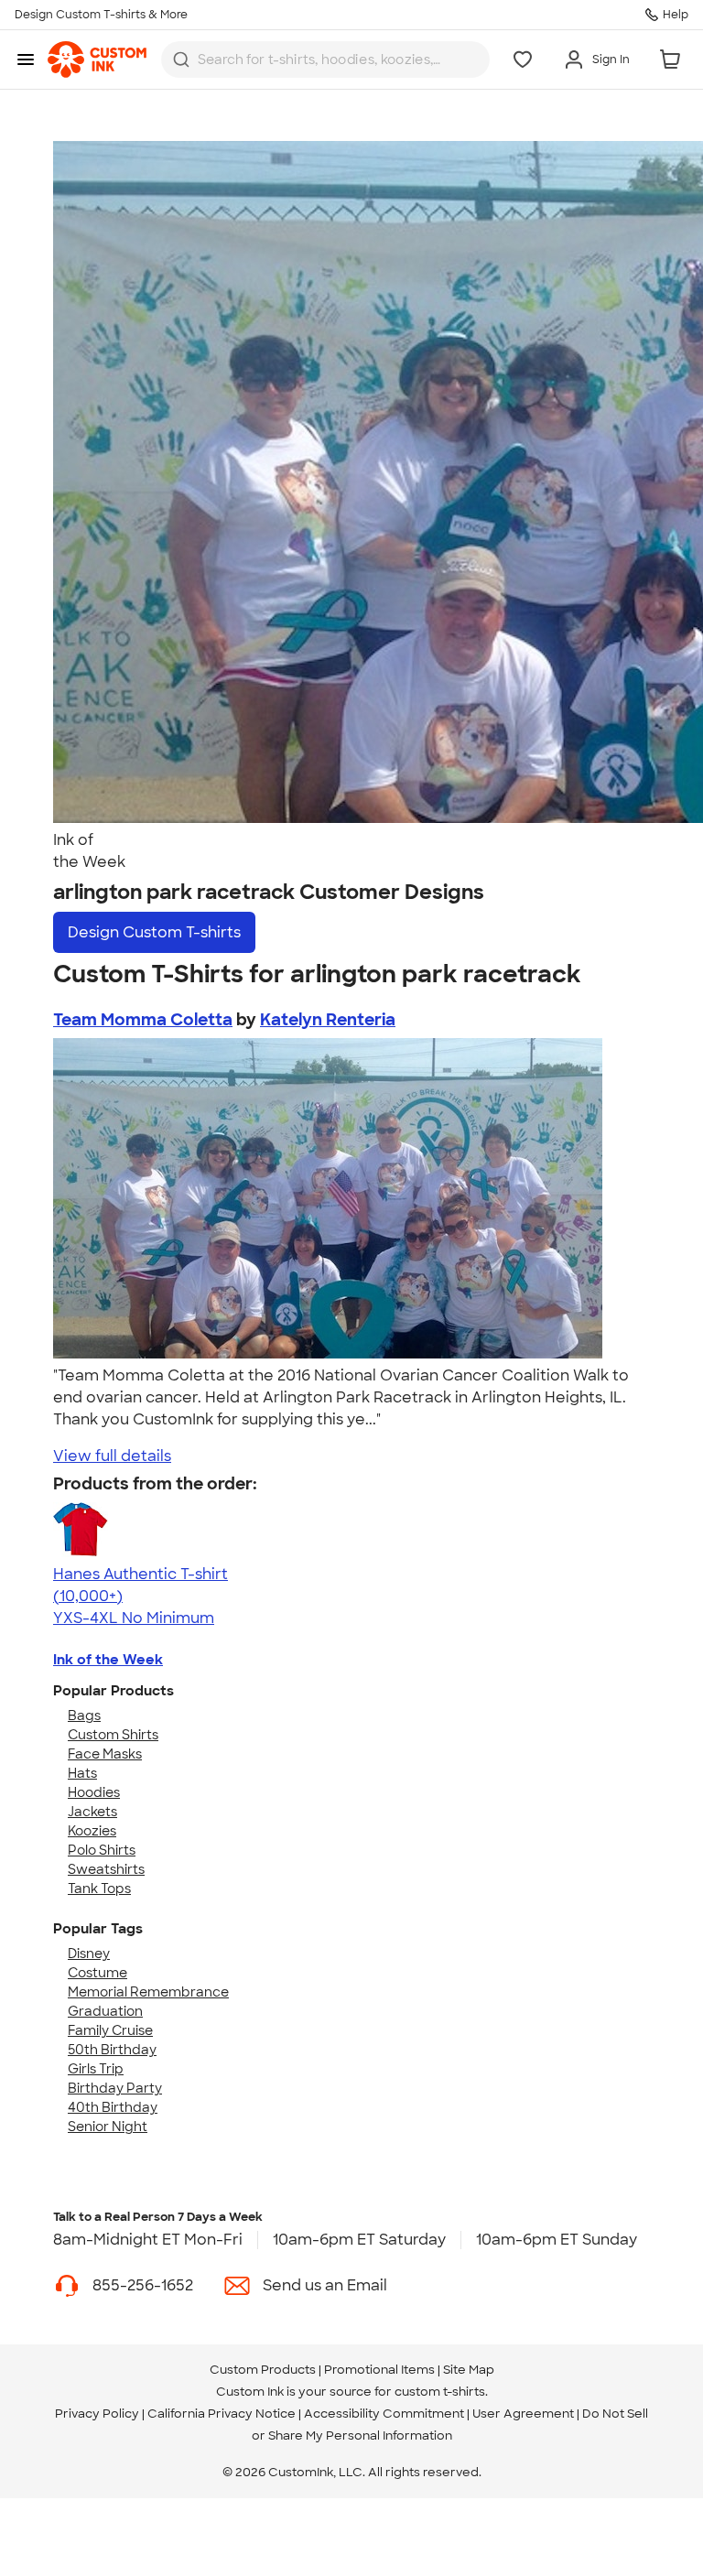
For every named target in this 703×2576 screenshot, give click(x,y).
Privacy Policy (97, 2414)
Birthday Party (115, 2088)
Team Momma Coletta (143, 1020)
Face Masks (105, 1754)
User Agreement (523, 2414)
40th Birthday (113, 2107)
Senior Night (108, 2127)
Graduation (105, 2011)
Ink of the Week (108, 1660)
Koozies (92, 1831)
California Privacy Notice (222, 2414)
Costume (97, 1973)
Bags (84, 1716)
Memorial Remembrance (148, 1992)
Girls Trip (96, 2069)
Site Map (469, 2370)
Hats (82, 1773)
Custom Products (263, 2370)
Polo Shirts (102, 1850)
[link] (97, 60)
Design (154, 932)
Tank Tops (99, 1889)
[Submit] (181, 60)
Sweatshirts (106, 1869)
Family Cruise (110, 2030)
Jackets (92, 1812)
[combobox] (325, 60)
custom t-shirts (440, 2392)
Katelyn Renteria (328, 1020)
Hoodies (94, 1792)
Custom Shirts (113, 1735)
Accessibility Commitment (384, 2414)
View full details (112, 1456)
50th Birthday (112, 2050)
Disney (89, 1954)
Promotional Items (379, 2370)
